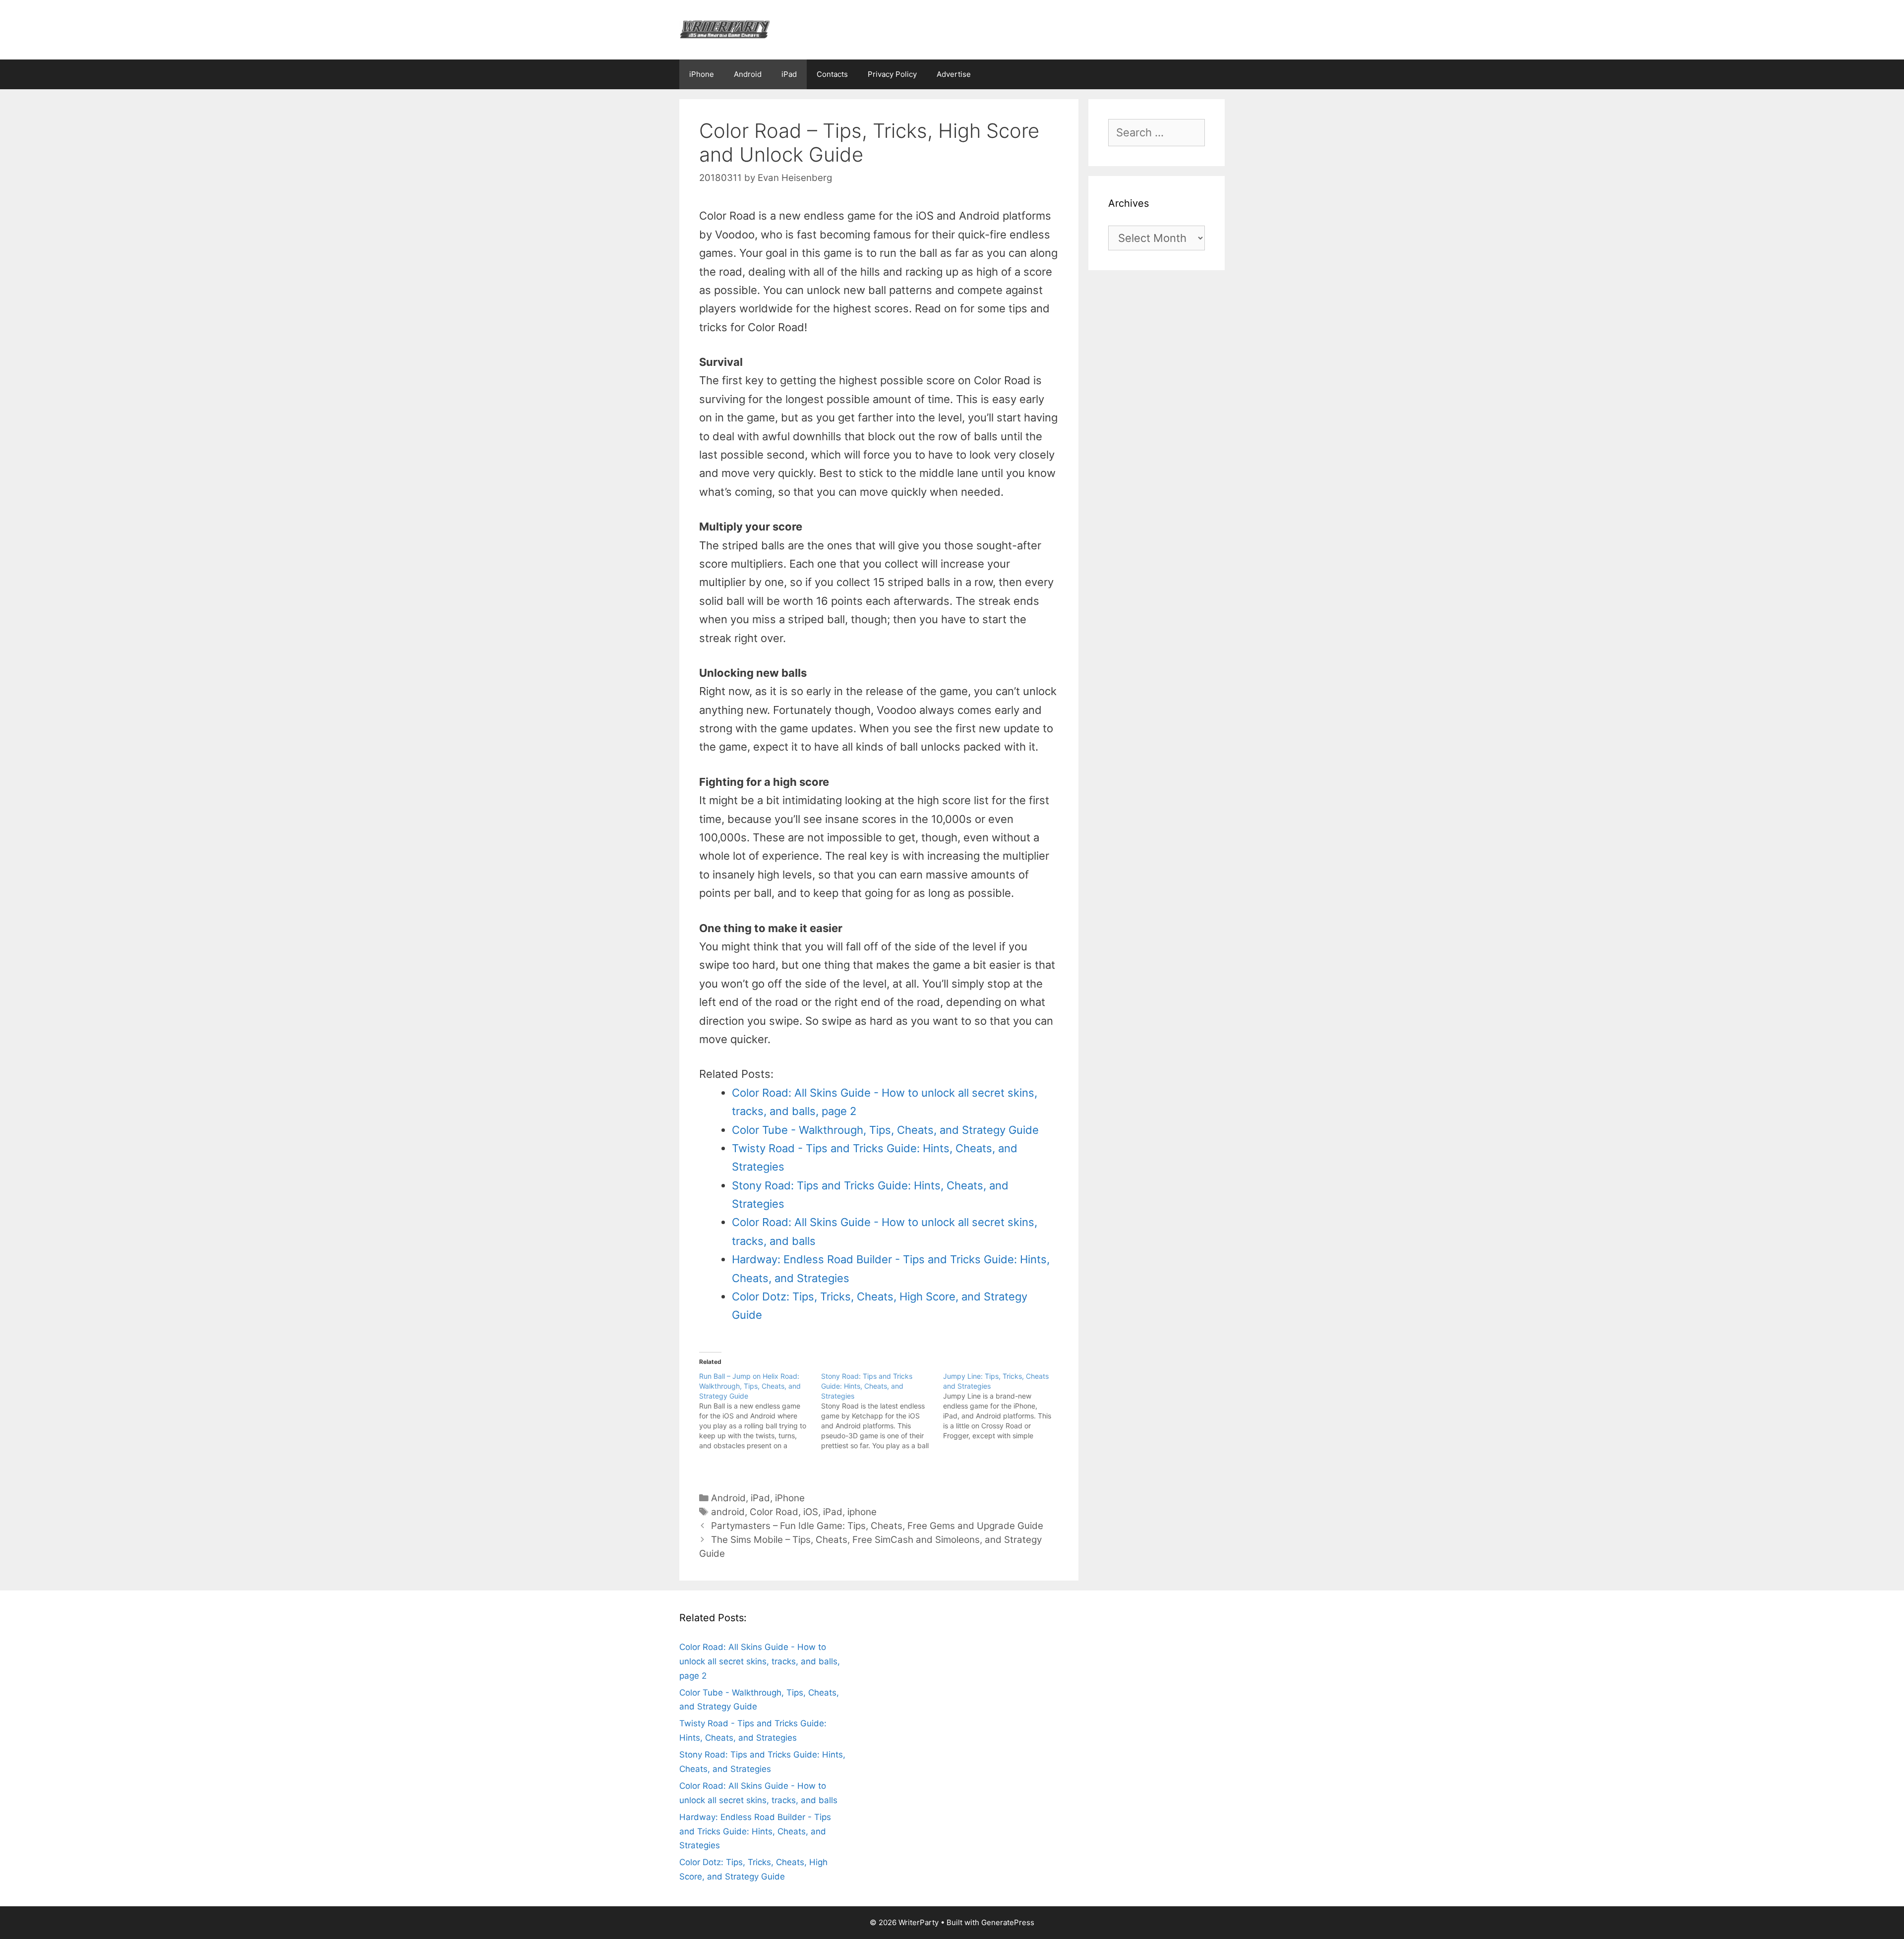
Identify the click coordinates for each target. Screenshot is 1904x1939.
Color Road (774, 1512)
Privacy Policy (892, 74)
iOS (811, 1512)
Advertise (954, 74)
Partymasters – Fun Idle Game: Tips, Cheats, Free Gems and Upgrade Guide (877, 1526)
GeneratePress (1008, 1922)
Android (748, 74)
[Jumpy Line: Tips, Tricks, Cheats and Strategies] (1004, 1406)
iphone (862, 1512)
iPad (789, 74)
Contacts (832, 74)
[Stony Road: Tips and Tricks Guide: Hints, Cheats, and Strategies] (882, 1411)
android (728, 1512)
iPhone (702, 74)
